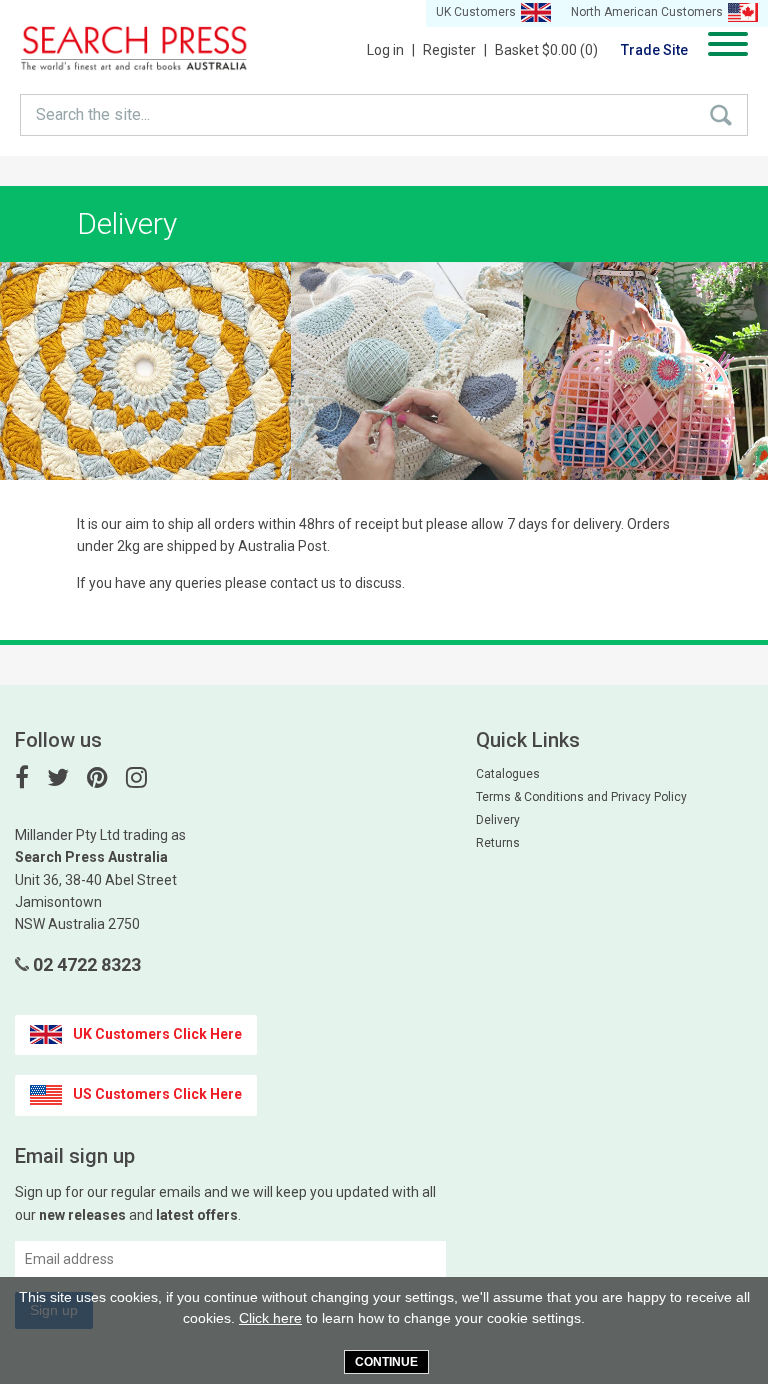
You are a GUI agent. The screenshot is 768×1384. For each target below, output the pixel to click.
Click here (270, 1318)
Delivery (498, 820)
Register (455, 50)
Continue (386, 1362)
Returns (498, 843)
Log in (391, 50)
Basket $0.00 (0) (546, 50)
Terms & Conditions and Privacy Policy (581, 797)
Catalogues (508, 774)
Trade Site (654, 50)
